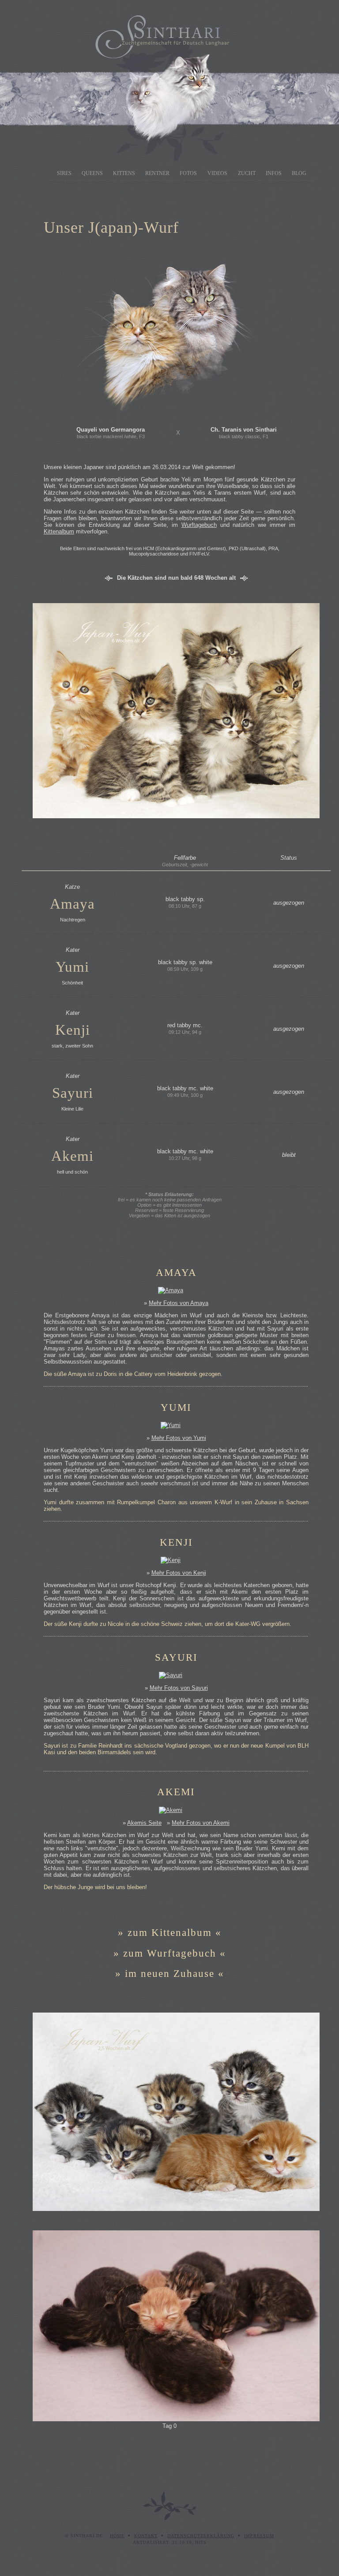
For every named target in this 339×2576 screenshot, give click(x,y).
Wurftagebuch (199, 525)
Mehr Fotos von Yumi (179, 1438)
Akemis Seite (144, 1823)
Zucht (247, 173)
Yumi (72, 967)
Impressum (259, 2536)
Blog (299, 173)
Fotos (188, 173)
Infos (274, 173)
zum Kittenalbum (170, 1932)
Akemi (72, 1156)
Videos (217, 173)
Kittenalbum (59, 531)
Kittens (124, 173)
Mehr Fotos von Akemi (201, 1823)
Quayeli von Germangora (111, 430)
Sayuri (73, 1093)
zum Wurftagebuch (170, 1953)
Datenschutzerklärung (201, 2536)
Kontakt (146, 2536)
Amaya (72, 904)
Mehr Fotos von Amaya (179, 1303)
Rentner (157, 173)
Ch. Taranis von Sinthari (244, 430)
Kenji (73, 1030)
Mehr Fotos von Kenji (179, 1573)
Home (117, 2536)
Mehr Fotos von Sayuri (179, 1688)
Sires (64, 173)
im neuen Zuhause (171, 1973)
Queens (92, 173)
